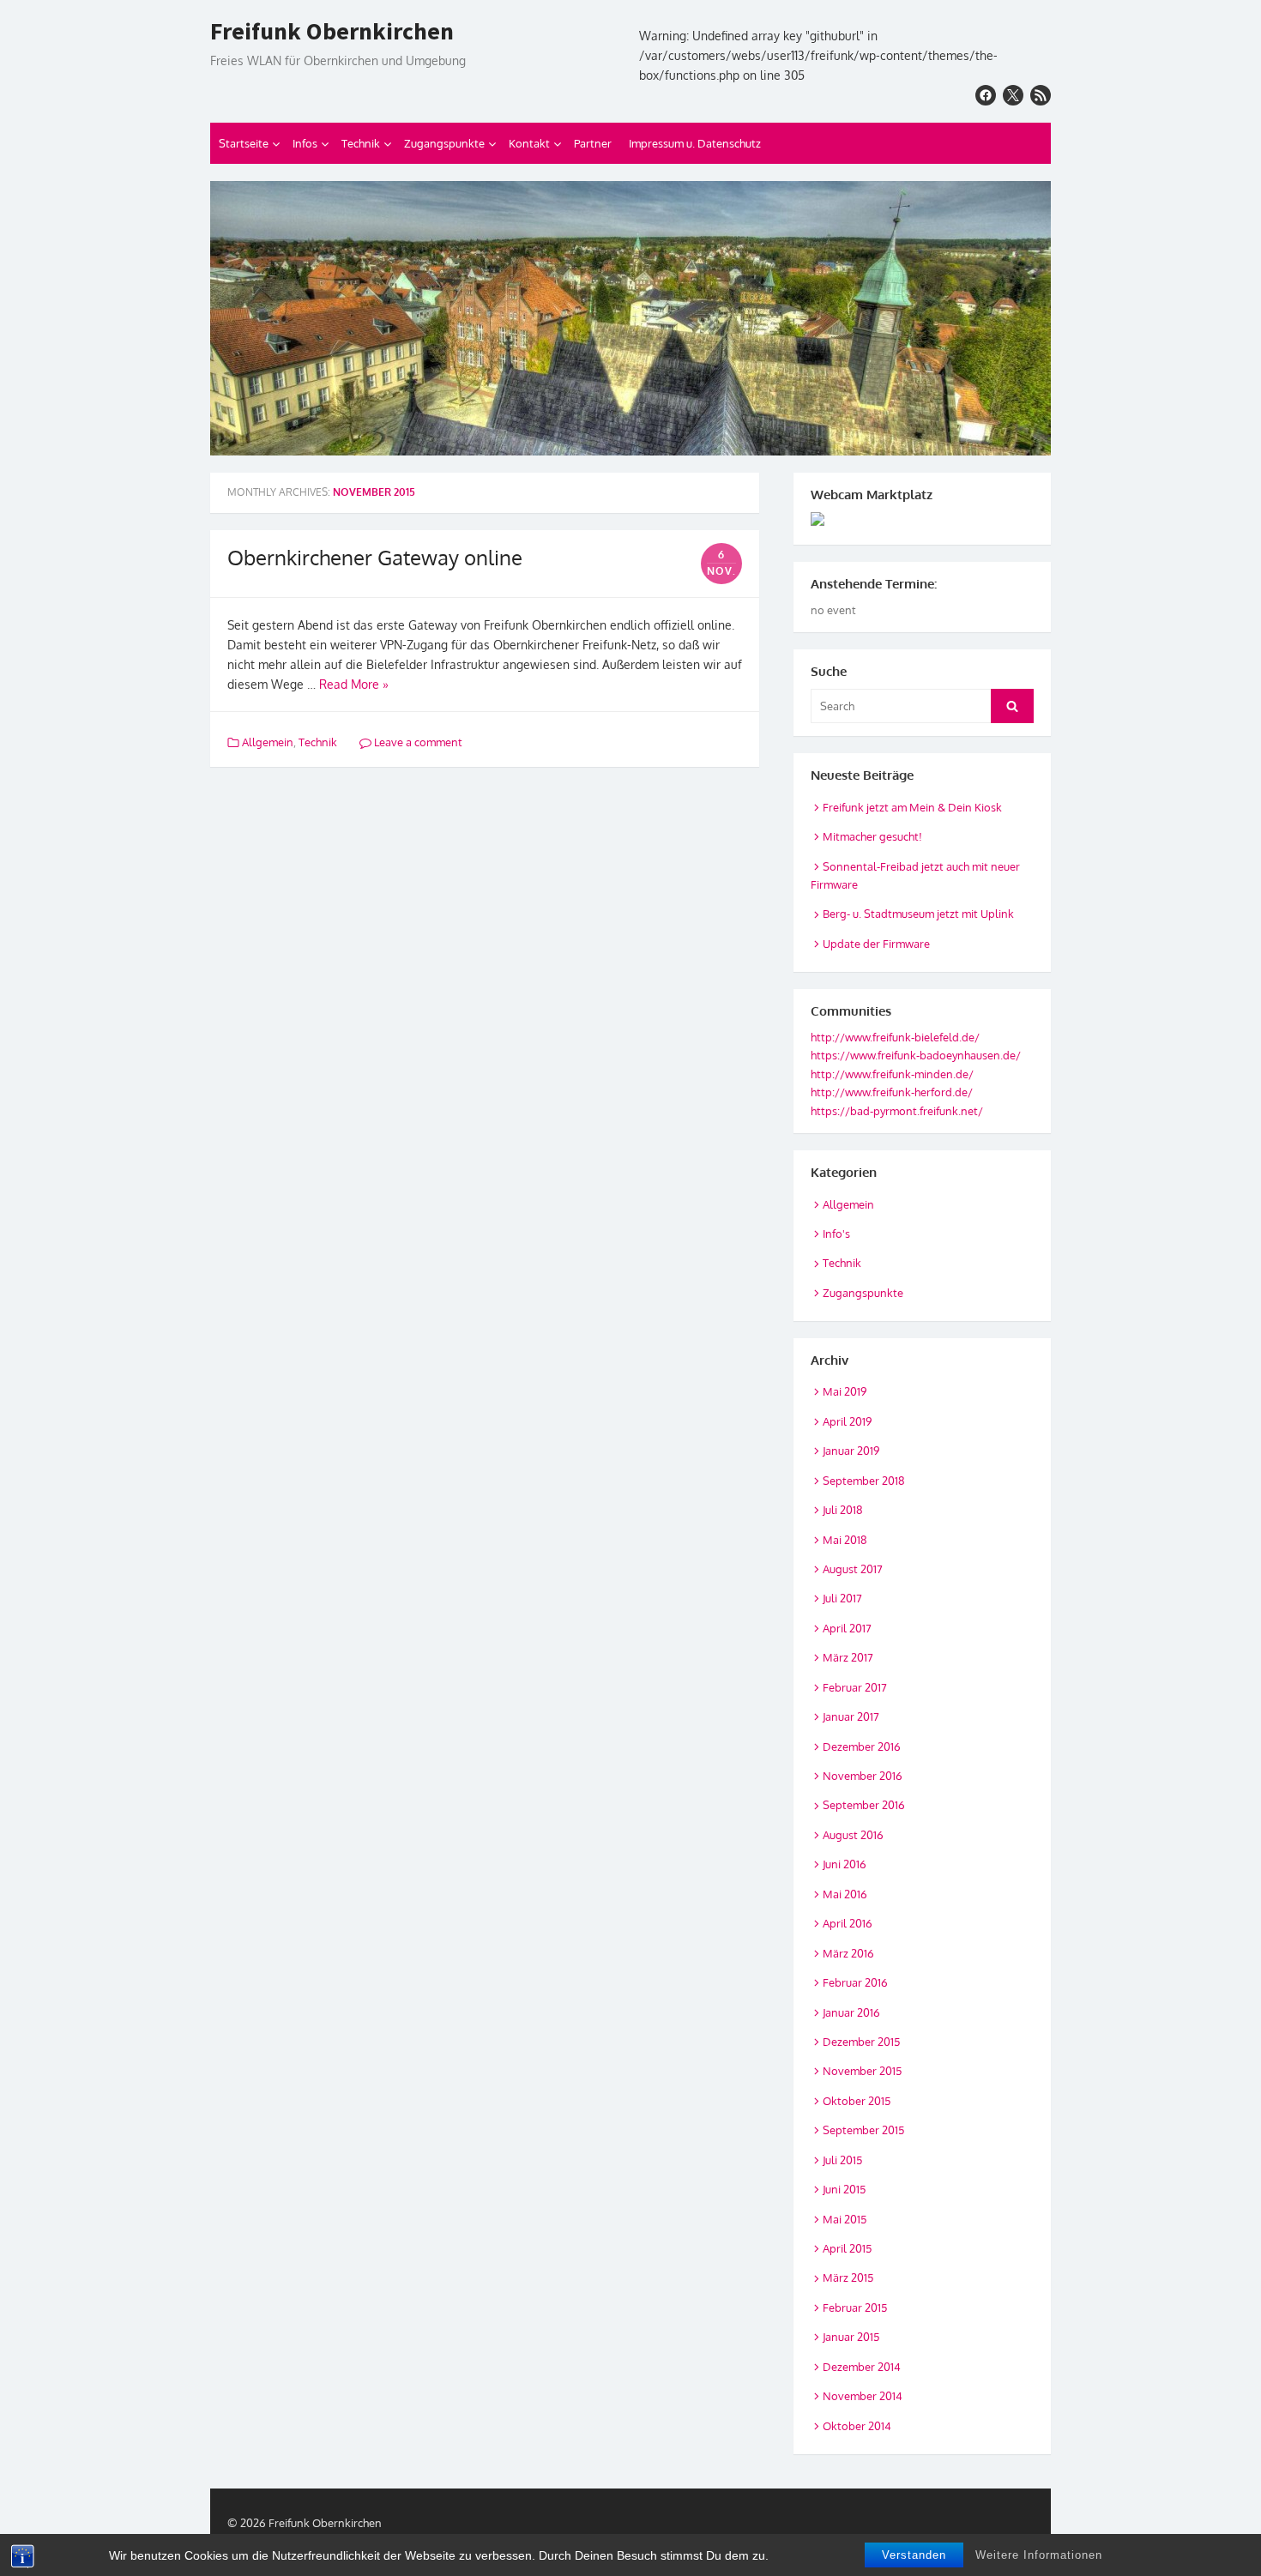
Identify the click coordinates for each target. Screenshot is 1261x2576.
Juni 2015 (844, 2189)
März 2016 (848, 1953)
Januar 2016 (851, 2012)
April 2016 (848, 1923)
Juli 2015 (842, 2160)
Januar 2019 (851, 1451)
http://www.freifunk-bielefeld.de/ (895, 1037)
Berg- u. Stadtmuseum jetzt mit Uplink (918, 914)
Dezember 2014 (862, 2367)
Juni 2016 (845, 1864)
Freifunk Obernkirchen (332, 32)
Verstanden (914, 2555)
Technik (361, 143)
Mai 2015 (845, 2219)
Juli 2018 (843, 1510)
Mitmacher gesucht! (872, 836)
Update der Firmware (876, 944)
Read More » (354, 684)
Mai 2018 (845, 1540)
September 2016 (864, 1805)
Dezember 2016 (862, 1746)
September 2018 (864, 1481)
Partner (593, 143)
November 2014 (863, 2396)
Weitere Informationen (1039, 2555)
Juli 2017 (842, 1598)
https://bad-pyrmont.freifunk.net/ (897, 1111)
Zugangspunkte (444, 143)
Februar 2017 (855, 1687)
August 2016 (853, 1835)
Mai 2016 (845, 1894)
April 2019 (847, 1421)
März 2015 (848, 2277)
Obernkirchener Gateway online (375, 557)
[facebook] (986, 95)
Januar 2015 (851, 2337)
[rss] (1041, 95)
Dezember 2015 (861, 2042)
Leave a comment (417, 742)
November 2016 (863, 1776)
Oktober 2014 (857, 2426)
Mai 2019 (845, 1391)
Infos (305, 143)
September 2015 (863, 2130)
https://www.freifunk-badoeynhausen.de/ (916, 1055)
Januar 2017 (851, 1716)
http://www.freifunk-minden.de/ (892, 1074)
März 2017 (848, 1657)
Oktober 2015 (857, 2101)
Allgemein (268, 742)
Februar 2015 (855, 2308)
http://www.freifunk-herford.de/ (892, 1092)
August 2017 (853, 1569)
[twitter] (1013, 95)
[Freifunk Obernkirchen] (630, 318)
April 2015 (847, 2248)
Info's (836, 1234)
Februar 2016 (855, 1982)
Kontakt (529, 143)
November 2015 (862, 2071)
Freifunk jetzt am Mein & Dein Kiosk (912, 807)
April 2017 (847, 1628)
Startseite (244, 143)
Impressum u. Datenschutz (695, 143)
